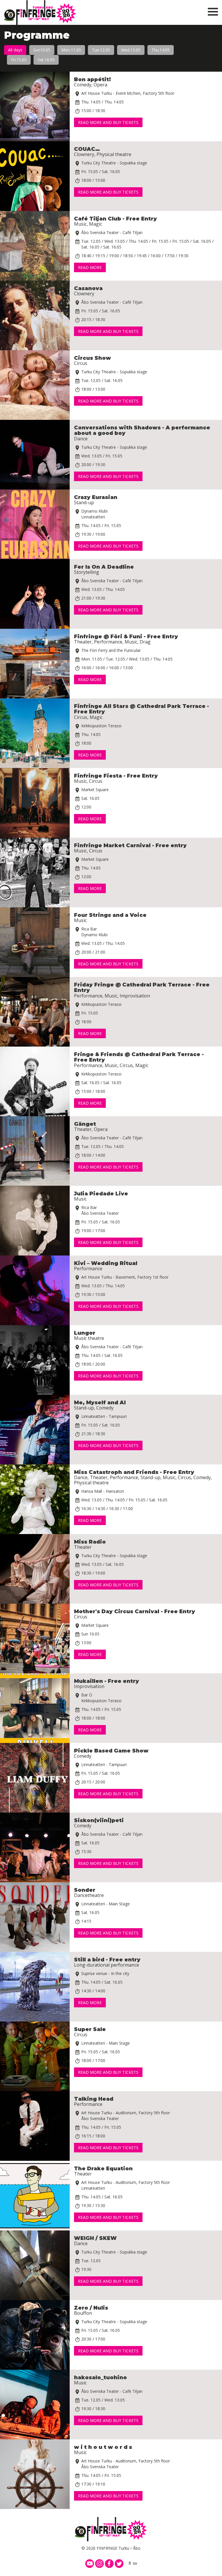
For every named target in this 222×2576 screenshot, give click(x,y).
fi (130, 2563)
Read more (90, 267)
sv (135, 2563)
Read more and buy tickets (108, 122)
